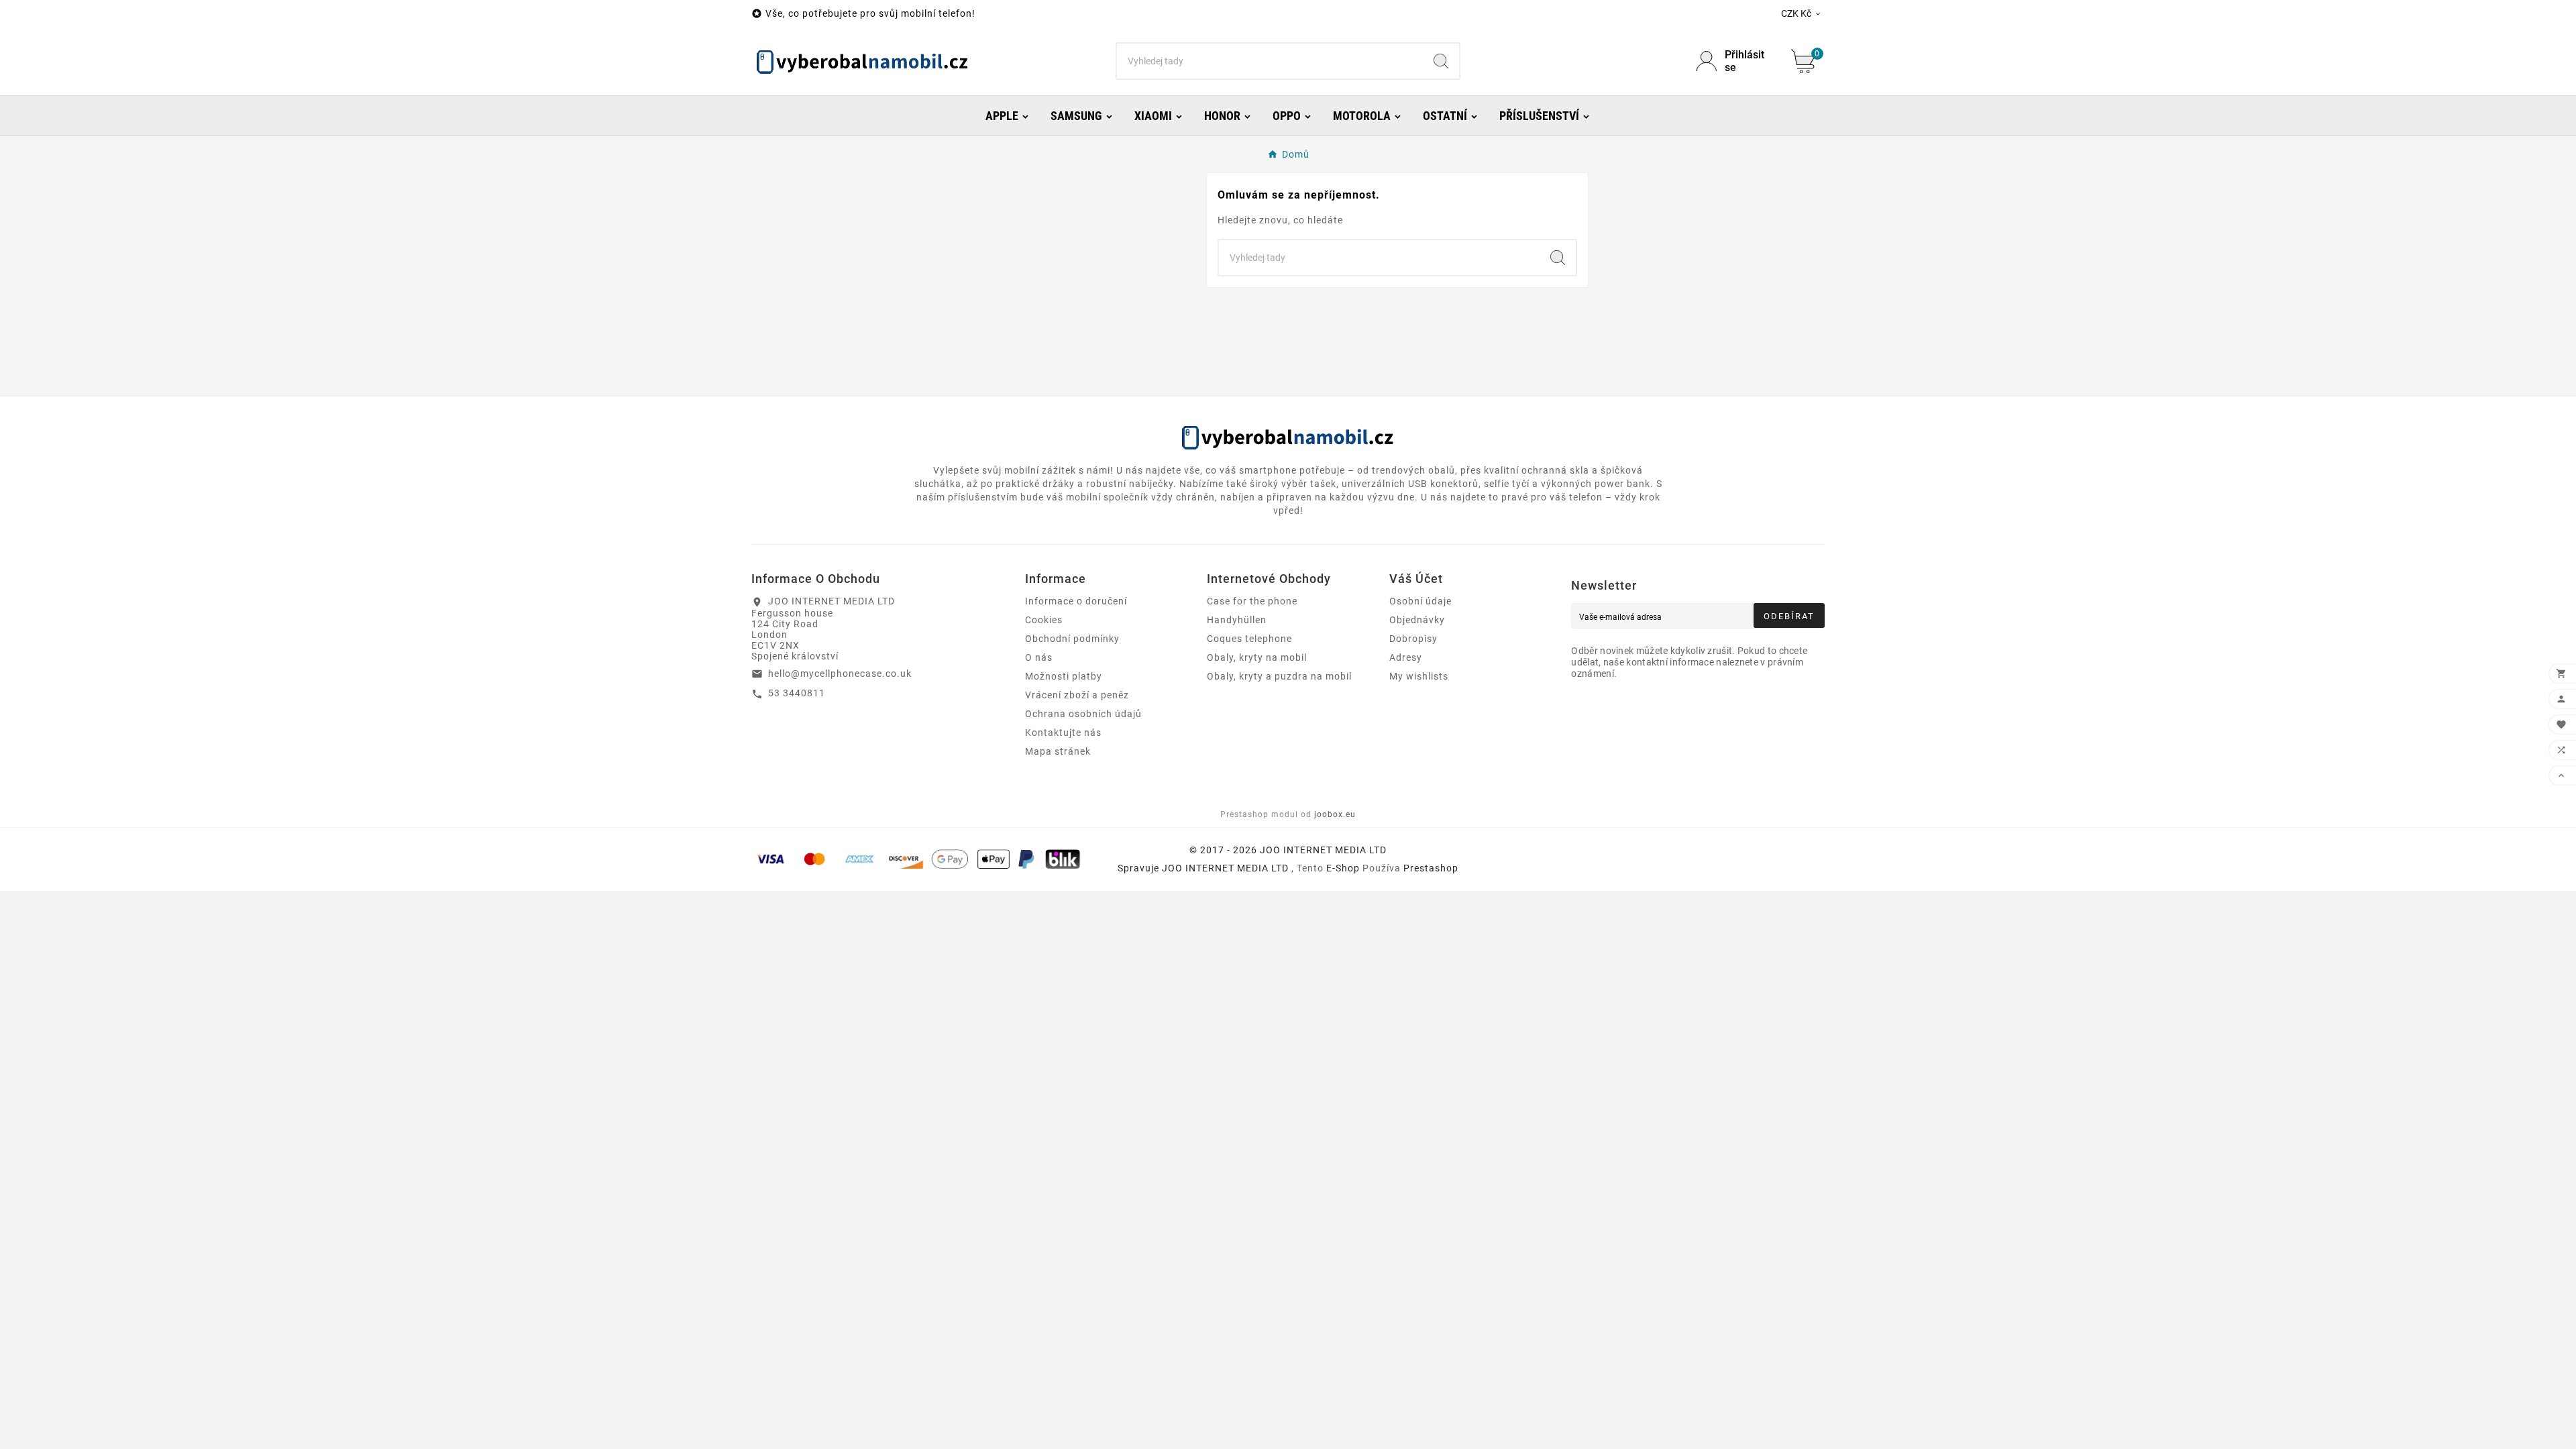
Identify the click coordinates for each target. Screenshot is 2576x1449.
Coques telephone (1249, 639)
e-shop (1343, 868)
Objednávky (1417, 620)
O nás (1039, 657)
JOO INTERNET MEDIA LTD (1225, 868)
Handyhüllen (1237, 620)
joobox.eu (1335, 814)
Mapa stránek (1058, 751)
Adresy (1406, 657)
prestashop (1431, 868)
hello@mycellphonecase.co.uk (840, 674)
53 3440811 (797, 693)
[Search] (1441, 61)
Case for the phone (1252, 601)
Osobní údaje (1420, 601)
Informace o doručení (1076, 601)
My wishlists (1419, 676)
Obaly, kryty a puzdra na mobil (1279, 676)
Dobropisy (1413, 639)
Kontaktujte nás (1063, 733)
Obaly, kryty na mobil (1257, 657)
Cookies (1044, 620)
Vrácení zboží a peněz (1077, 695)
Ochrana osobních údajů (1083, 714)
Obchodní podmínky (1072, 639)
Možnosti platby (1064, 676)
